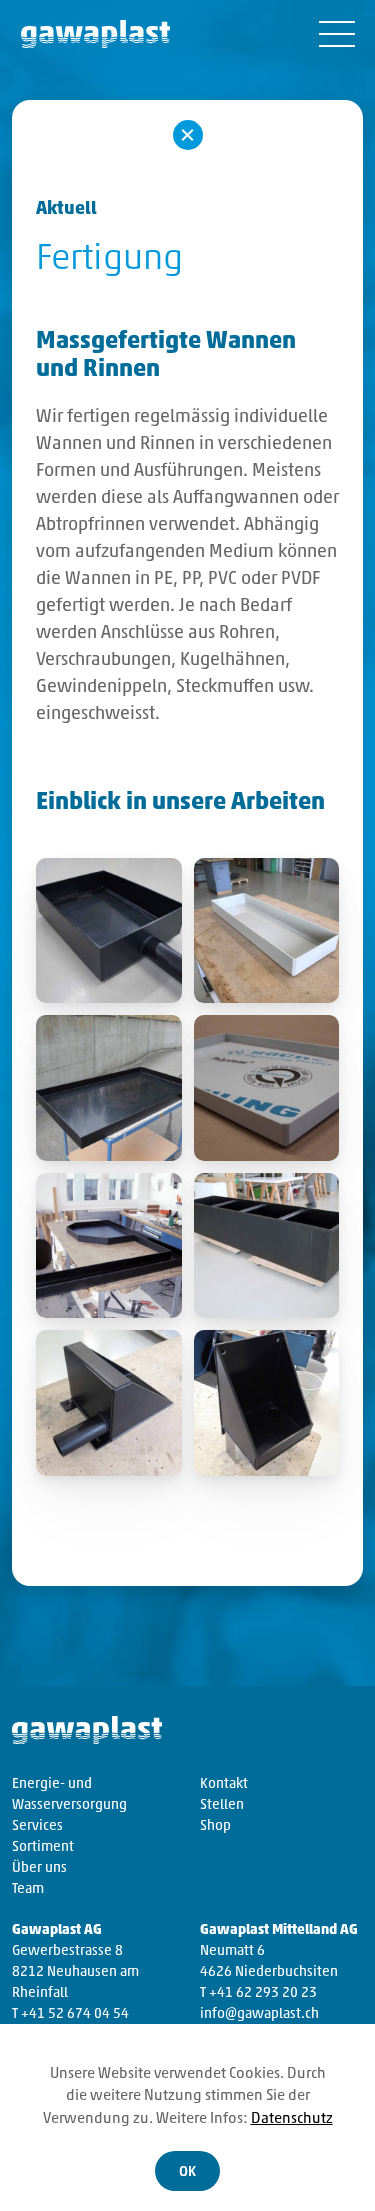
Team (28, 1889)
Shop (215, 1826)
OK (187, 2172)
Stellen (222, 1805)
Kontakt (224, 1784)
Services (37, 1826)
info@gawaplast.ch (259, 2014)
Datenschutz (292, 2119)
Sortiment (43, 1847)
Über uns (39, 1868)
